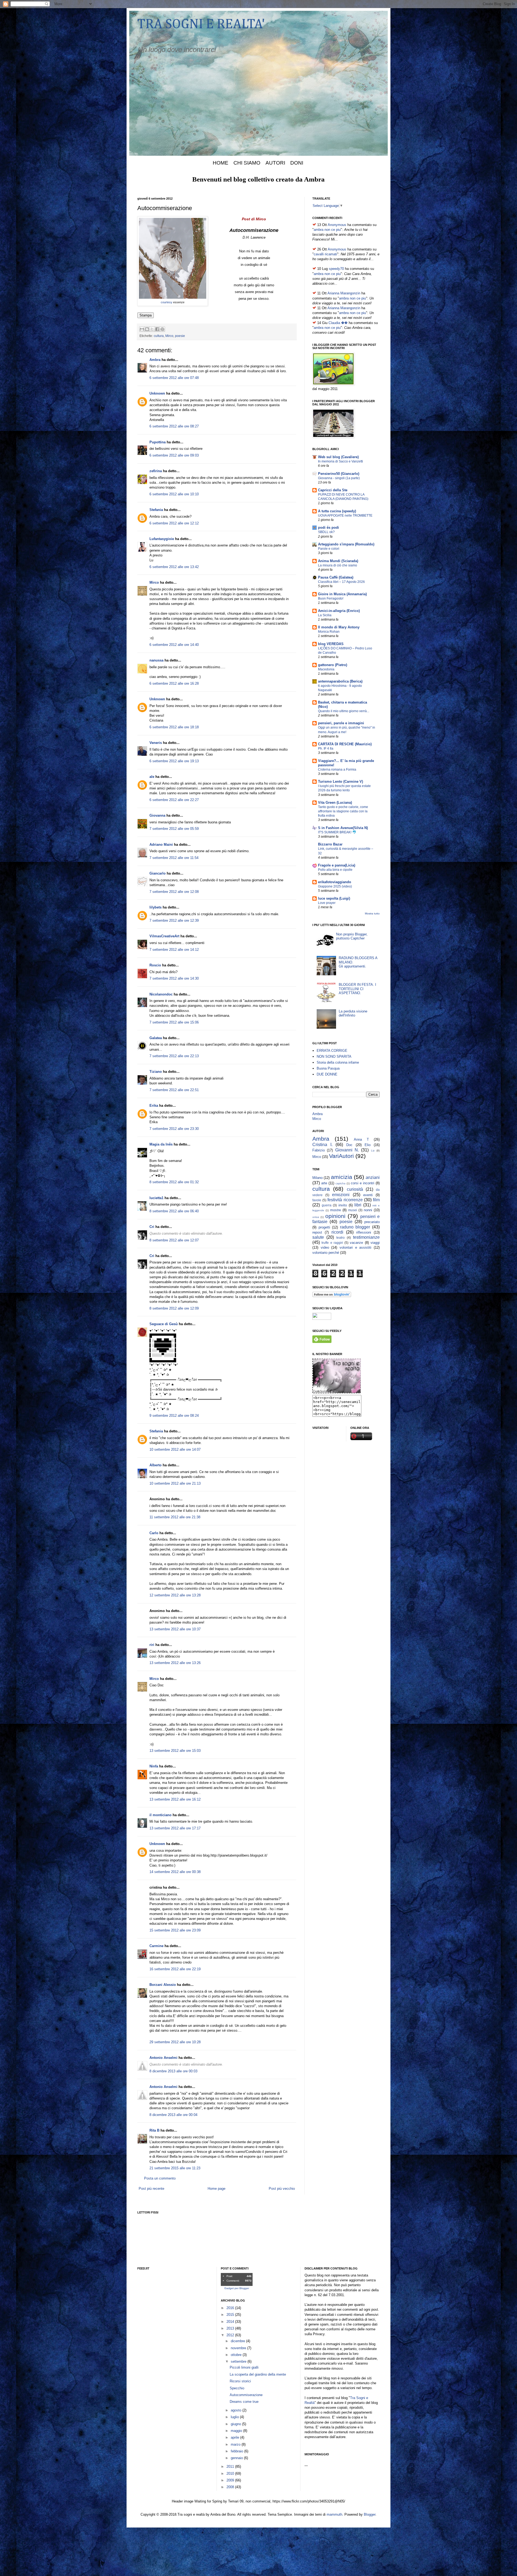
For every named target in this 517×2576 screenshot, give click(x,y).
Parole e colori (329, 549)
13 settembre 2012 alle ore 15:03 (175, 1751)
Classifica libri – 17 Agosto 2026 (341, 582)
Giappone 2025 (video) (335, 886)
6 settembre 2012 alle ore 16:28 (174, 683)
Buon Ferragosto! (331, 598)
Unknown (157, 393)
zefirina (156, 471)
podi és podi (329, 528)
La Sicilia (325, 615)
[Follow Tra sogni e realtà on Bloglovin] (332, 1296)
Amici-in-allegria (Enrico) (339, 611)
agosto (237, 2410)
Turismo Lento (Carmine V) (340, 781)
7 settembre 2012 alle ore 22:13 (174, 1056)
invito (343, 1205)
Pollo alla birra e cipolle (335, 870)
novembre (239, 2348)
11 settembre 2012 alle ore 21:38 (175, 1517)
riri (152, 1645)
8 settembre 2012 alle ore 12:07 (174, 1240)
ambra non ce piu (327, 230)
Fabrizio (319, 1150)
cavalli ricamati (325, 254)
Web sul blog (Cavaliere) (338, 457)
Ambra (155, 360)
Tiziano (156, 1072)
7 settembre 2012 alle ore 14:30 (174, 978)
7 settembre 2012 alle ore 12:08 (174, 892)
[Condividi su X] (152, 329)
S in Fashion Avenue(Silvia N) (343, 828)
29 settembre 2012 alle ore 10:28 (175, 2042)
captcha (340, 1183)
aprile (235, 2437)
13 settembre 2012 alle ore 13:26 (175, 1663)
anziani (373, 1177)
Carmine (156, 1946)
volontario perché (326, 1253)
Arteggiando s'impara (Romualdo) (346, 544)
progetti (324, 1227)
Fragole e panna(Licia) (337, 865)
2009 (231, 2480)
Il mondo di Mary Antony (339, 627)
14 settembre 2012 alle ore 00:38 (175, 1872)
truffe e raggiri (332, 1243)
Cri (152, 1227)
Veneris (156, 743)
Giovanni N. (347, 1150)
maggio (237, 2431)
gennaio (237, 2458)
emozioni (341, 1195)
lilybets (156, 907)
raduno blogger (355, 1227)
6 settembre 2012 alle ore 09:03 (174, 455)
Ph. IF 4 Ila (326, 749)
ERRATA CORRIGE (332, 1051)
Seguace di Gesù (164, 1324)
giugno (236, 2424)
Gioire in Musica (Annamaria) (342, 594)
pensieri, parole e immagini (341, 723)
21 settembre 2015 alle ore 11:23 (175, 2168)
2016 (231, 2308)
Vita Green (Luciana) (335, 803)
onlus (316, 1217)
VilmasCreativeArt (164, 936)
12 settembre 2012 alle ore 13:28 (175, 1595)
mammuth (334, 2514)
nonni (368, 1210)
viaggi (375, 1243)
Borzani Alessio (163, 1985)
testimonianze (366, 1237)
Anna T (361, 1139)
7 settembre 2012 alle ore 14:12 (174, 950)
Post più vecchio (282, 2189)
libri (358, 1205)
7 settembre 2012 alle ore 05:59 (174, 829)
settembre (239, 2361)
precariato (372, 1222)
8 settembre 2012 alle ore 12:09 (174, 1308)
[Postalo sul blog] (147, 329)
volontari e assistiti (355, 1247)
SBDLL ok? (326, 532)
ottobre (237, 2355)
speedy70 (336, 269)
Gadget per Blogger (237, 2288)
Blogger (370, 2514)
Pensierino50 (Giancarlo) (339, 474)
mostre (336, 1210)
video (325, 1247)
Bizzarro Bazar (330, 844)
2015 (231, 2315)
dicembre (238, 2341)
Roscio (155, 965)
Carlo (154, 1533)
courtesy (167, 302)
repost (317, 1232)
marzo (236, 2444)
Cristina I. (322, 1145)
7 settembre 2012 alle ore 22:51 (174, 1090)
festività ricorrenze (345, 1200)
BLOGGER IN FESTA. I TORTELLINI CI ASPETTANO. (357, 989)
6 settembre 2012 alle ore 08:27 (174, 426)
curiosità (355, 1189)
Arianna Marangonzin (344, 293)
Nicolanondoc (161, 994)
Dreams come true (244, 2402)
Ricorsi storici (240, 2381)
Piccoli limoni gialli (244, 2367)
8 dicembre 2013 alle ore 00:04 (173, 2115)
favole (317, 1200)
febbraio (237, 2451)
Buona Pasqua (328, 1068)
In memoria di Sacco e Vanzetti (340, 461)
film (376, 1200)
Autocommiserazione (246, 2395)
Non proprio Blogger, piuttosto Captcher (352, 936)
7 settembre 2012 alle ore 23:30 (174, 1129)
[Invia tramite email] (142, 329)
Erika (154, 1106)
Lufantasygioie (162, 539)
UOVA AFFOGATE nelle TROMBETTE (345, 516)
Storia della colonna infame (338, 1062)
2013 (231, 2328)
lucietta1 (156, 1198)
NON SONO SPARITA (334, 1056)
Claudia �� (338, 323)
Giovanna (157, 815)
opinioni (335, 1216)
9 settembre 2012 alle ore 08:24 (174, 1416)
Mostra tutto (372, 913)
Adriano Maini (161, 845)
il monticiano (160, 1815)
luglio (235, 2417)
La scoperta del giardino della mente (258, 2374)
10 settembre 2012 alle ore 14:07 (175, 1449)
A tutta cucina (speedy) (337, 511)
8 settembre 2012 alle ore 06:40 (174, 1211)
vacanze (356, 1243)
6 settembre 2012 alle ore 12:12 (174, 523)
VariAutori (341, 1156)
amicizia (342, 1177)
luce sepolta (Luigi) (334, 898)
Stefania (156, 510)
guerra (327, 1205)
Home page (216, 2189)
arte (324, 1183)
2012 (231, 2335)
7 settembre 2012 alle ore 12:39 (174, 920)
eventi (368, 1195)
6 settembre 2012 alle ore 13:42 (174, 567)
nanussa (156, 660)
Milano (317, 1178)
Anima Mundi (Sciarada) (338, 561)
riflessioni (364, 1232)
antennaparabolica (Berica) (340, 681)
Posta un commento (160, 2178)
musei (353, 1210)
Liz (373, 1151)
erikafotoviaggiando (335, 882)
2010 (231, 2474)
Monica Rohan (329, 632)
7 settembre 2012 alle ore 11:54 (174, 858)
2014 (231, 2322)
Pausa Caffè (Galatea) (336, 577)
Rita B (154, 2130)
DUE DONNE (327, 1074)
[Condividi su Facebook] (157, 329)
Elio (368, 1145)
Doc (349, 1145)
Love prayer (327, 903)
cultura (159, 336)
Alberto (156, 1465)
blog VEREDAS (331, 644)
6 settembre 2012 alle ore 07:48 (174, 378)
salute (318, 1237)
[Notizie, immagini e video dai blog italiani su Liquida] (322, 1319)
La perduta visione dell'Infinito (353, 1013)
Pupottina (158, 442)
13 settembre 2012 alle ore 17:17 (175, 1828)
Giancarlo (158, 873)
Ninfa (154, 1766)
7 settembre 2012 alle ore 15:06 (174, 1022)
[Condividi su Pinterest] (162, 329)
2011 (231, 2467)
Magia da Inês (161, 1144)
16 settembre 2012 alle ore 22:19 (175, 1969)
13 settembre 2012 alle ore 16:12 (175, 1799)
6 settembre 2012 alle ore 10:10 (174, 494)
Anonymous (337, 225)
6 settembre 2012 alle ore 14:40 (174, 645)
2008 (231, 2487)
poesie (180, 336)
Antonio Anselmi (163, 2058)
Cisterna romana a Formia (337, 770)
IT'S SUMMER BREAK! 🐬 (337, 832)
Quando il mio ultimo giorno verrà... (344, 711)
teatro (340, 1237)
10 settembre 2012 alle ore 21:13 (175, 1483)
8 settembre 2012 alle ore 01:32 (174, 1182)
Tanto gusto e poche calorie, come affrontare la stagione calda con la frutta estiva (343, 811)
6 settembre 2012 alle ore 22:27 (174, 800)
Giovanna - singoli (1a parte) (339, 478)
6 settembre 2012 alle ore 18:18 (174, 727)
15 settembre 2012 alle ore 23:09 (175, 1930)
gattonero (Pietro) (333, 665)
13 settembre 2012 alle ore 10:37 (175, 1629)
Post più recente (151, 2189)
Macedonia (326, 669)
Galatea (156, 1038)
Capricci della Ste (333, 490)
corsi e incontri (363, 1183)
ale (152, 777)
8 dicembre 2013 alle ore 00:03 (173, 2071)
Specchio (237, 2388)
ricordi (337, 1232)
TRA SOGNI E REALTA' (201, 25)
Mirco (169, 336)
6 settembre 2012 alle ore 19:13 (174, 761)
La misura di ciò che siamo (338, 565)
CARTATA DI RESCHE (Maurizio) (345, 744)
